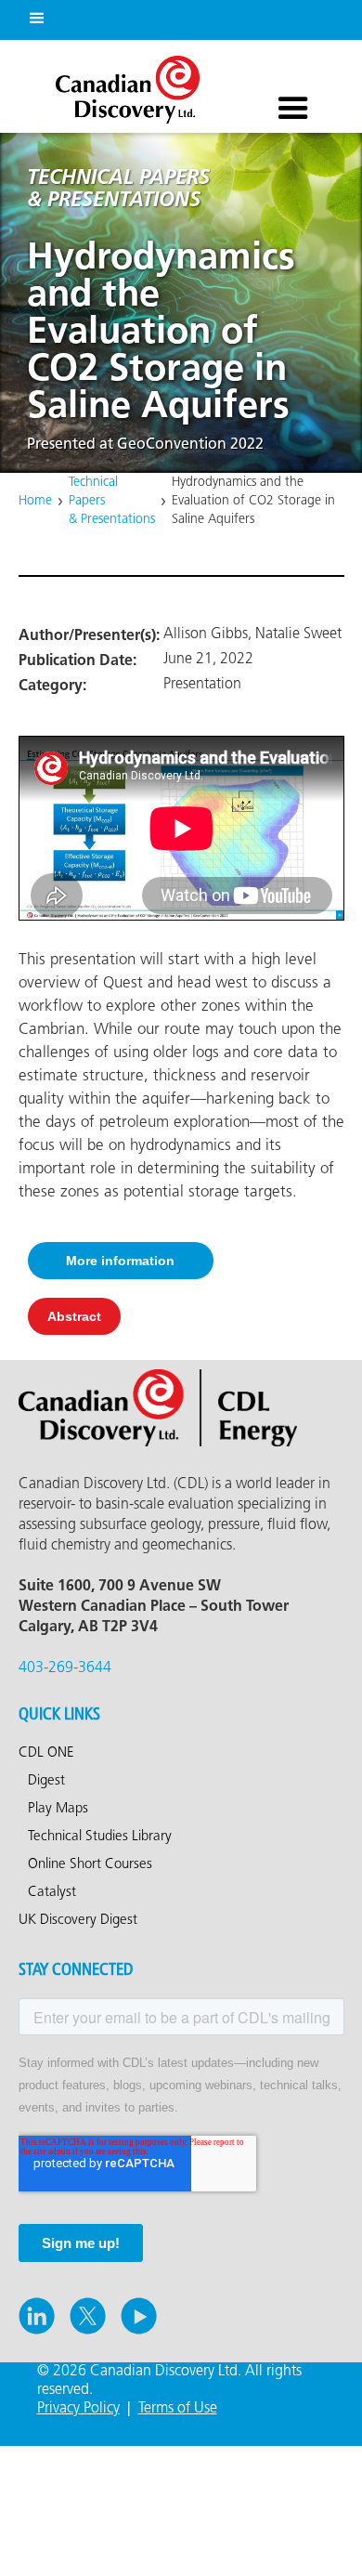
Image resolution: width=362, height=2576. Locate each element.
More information (120, 1261)
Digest (46, 1781)
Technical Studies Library (100, 1837)
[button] (33, 15)
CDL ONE (46, 1753)
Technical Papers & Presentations (112, 501)
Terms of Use (178, 2408)
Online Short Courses (90, 1864)
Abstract (74, 1316)
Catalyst (52, 1892)
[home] (123, 85)
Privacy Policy (78, 2408)
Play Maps (58, 1809)
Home (35, 501)
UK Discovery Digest (78, 1920)
